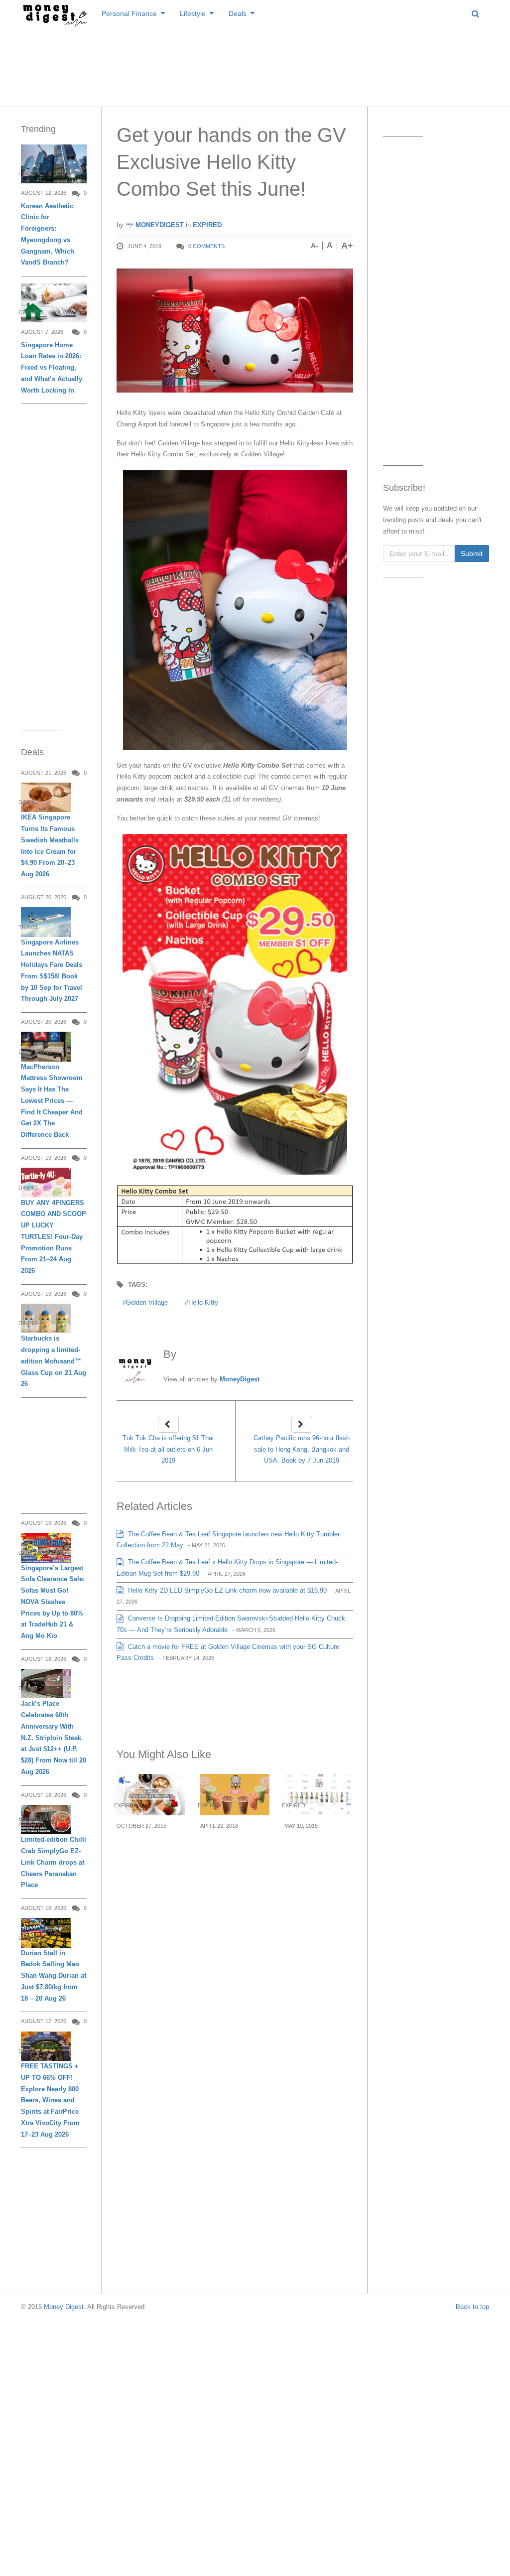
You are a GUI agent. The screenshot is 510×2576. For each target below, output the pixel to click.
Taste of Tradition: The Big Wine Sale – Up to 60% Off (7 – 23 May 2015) (319, 1855)
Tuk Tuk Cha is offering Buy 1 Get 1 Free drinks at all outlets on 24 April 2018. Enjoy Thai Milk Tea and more (235, 1867)
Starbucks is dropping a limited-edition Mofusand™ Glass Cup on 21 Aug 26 (54, 1361)
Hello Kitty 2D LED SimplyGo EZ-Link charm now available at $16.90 (226, 1590)
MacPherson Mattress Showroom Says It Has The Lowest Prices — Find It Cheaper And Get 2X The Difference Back (52, 1101)
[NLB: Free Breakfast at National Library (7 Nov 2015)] (151, 1794)
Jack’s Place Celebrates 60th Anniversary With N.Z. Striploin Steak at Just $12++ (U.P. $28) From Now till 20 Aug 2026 (54, 1738)
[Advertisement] (255, 65)
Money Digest (64, 2307)
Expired (207, 225)
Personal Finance (129, 13)
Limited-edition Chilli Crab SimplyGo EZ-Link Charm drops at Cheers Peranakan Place (54, 1862)
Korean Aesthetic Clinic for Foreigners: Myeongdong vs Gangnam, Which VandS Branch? (48, 234)
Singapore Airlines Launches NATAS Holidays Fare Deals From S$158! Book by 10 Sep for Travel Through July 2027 (52, 971)
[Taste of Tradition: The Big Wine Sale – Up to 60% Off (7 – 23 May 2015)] (319, 1794)
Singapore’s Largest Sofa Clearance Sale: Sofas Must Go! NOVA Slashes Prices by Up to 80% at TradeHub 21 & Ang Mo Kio (53, 1602)
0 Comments (206, 246)
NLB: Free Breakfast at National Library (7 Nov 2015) (147, 1855)
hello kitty (203, 1302)
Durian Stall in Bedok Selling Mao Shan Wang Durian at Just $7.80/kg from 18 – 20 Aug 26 (54, 1976)
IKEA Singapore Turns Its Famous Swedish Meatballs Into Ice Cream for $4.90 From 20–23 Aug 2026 (50, 846)
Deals (238, 13)
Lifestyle (193, 13)
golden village (147, 1302)
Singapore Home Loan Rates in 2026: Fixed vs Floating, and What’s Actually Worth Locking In (52, 368)
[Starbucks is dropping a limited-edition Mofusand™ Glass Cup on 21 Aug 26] (46, 1318)
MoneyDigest (159, 225)
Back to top (472, 2307)
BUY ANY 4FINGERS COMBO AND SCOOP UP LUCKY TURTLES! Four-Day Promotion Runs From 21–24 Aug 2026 (54, 1237)
